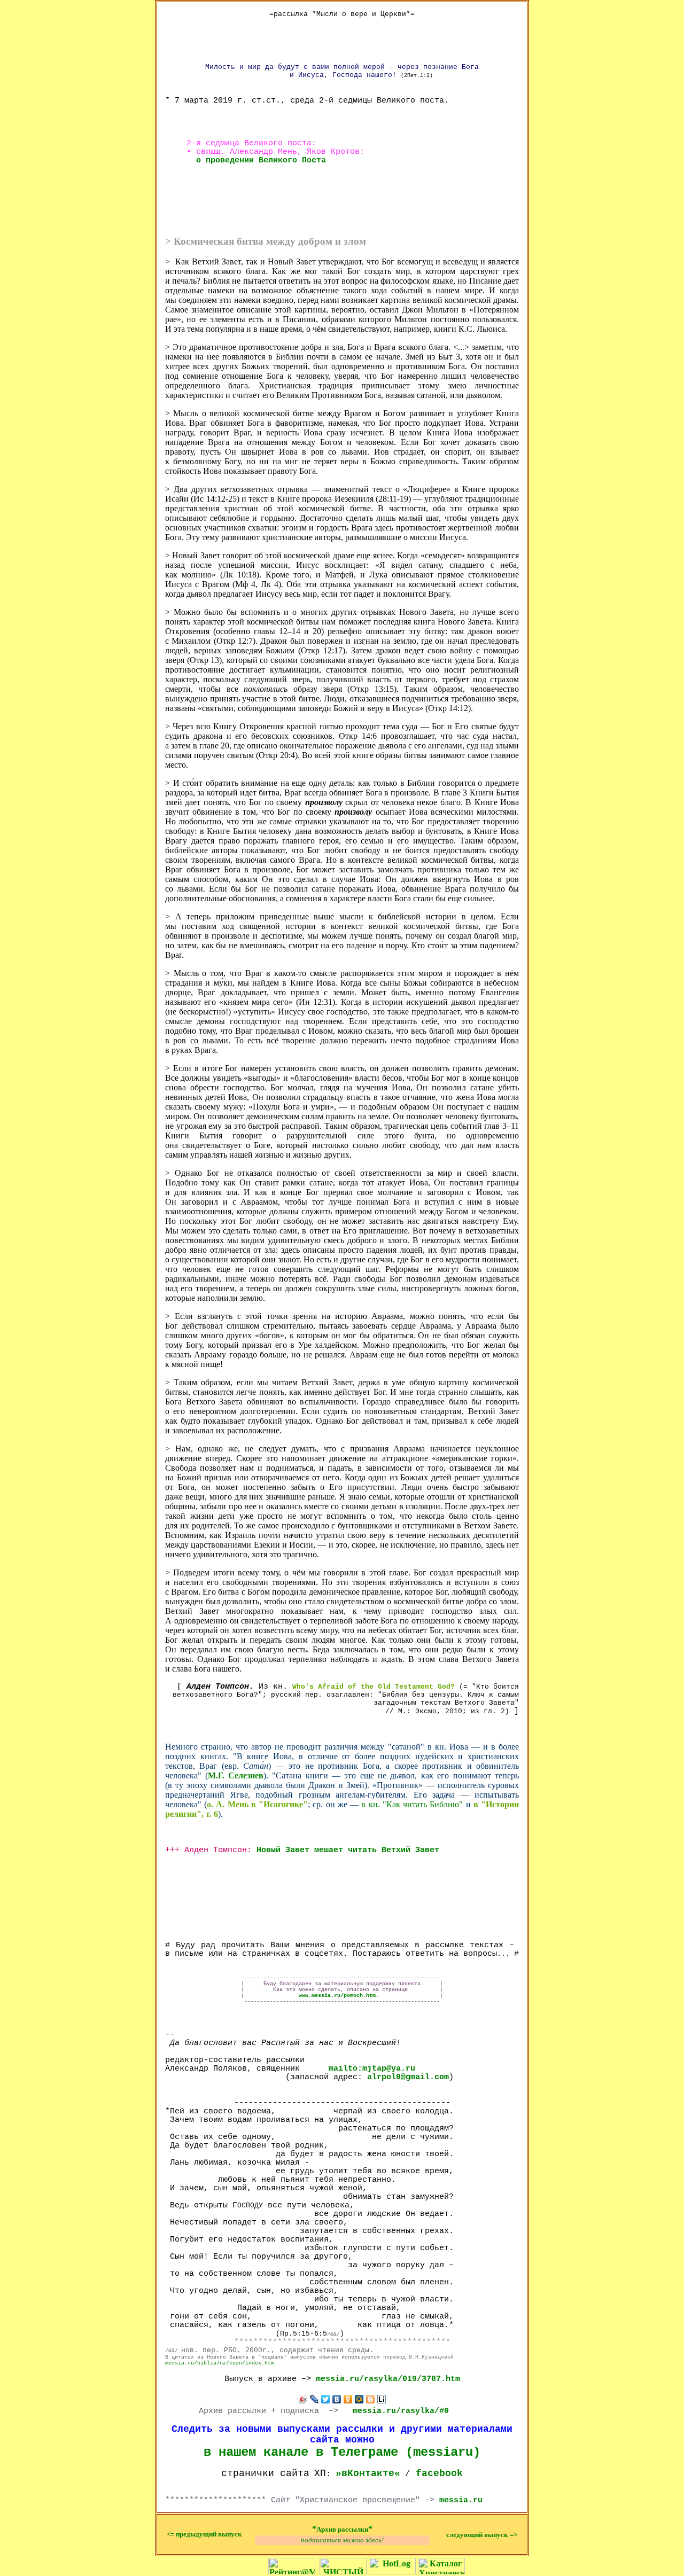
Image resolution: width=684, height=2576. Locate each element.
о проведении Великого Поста (261, 160)
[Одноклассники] (348, 2399)
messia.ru (461, 2500)
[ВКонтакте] (337, 2399)
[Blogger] (371, 2399)
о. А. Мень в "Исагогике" (257, 1804)
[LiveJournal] (314, 2399)
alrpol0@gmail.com (408, 2077)
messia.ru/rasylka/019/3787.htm (388, 2379)
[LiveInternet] (382, 2399)
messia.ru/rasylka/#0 (401, 2411)
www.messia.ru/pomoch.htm (337, 1996)
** (342, 2529)
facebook (439, 2473)
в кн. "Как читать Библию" (412, 1804)
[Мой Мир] (359, 2399)
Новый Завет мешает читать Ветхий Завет (348, 1850)
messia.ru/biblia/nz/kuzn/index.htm (220, 2363)
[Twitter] (326, 2399)
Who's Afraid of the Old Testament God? (374, 1687)
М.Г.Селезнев (235, 1775)
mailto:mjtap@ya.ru (372, 2068)
